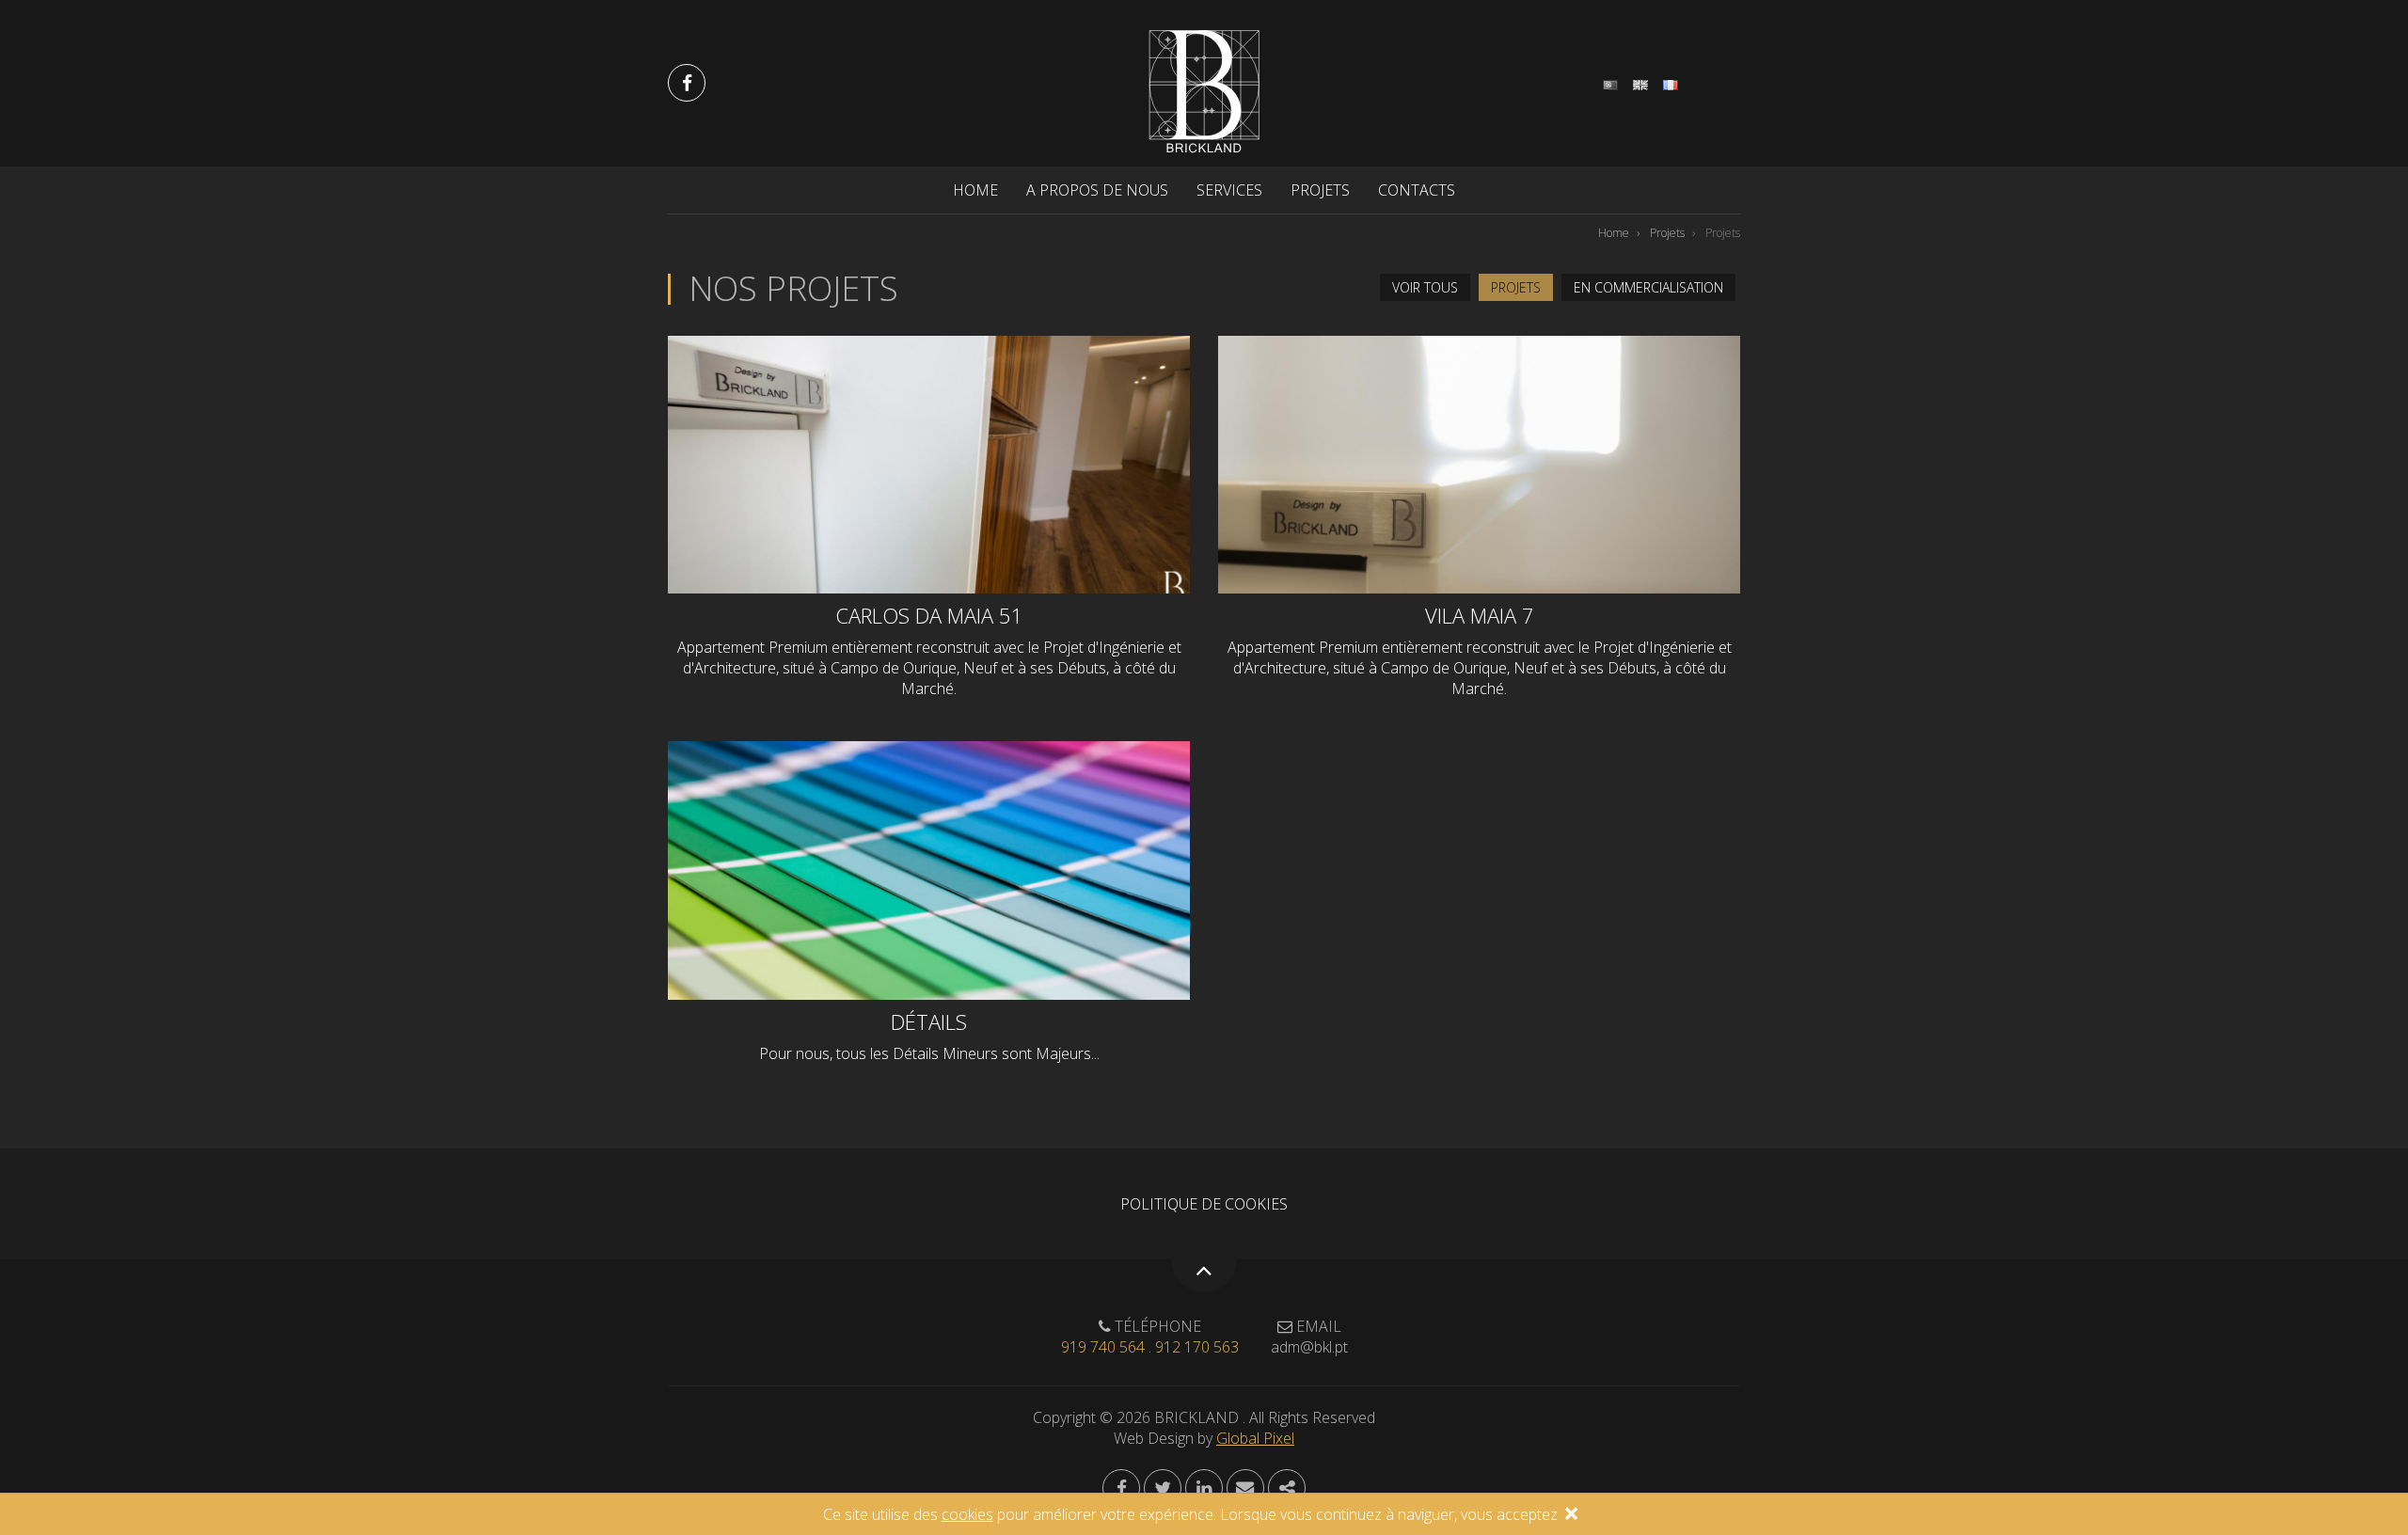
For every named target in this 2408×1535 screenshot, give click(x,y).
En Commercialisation (1648, 287)
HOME (975, 190)
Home (1614, 233)
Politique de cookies (1204, 1204)
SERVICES (1229, 190)
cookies (967, 1514)
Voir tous (1425, 287)
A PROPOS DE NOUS (1097, 190)
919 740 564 (1103, 1347)
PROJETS (1320, 190)
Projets (1667, 233)
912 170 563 (1197, 1347)
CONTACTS (1417, 190)
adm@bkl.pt (1309, 1347)
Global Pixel (1255, 1438)
